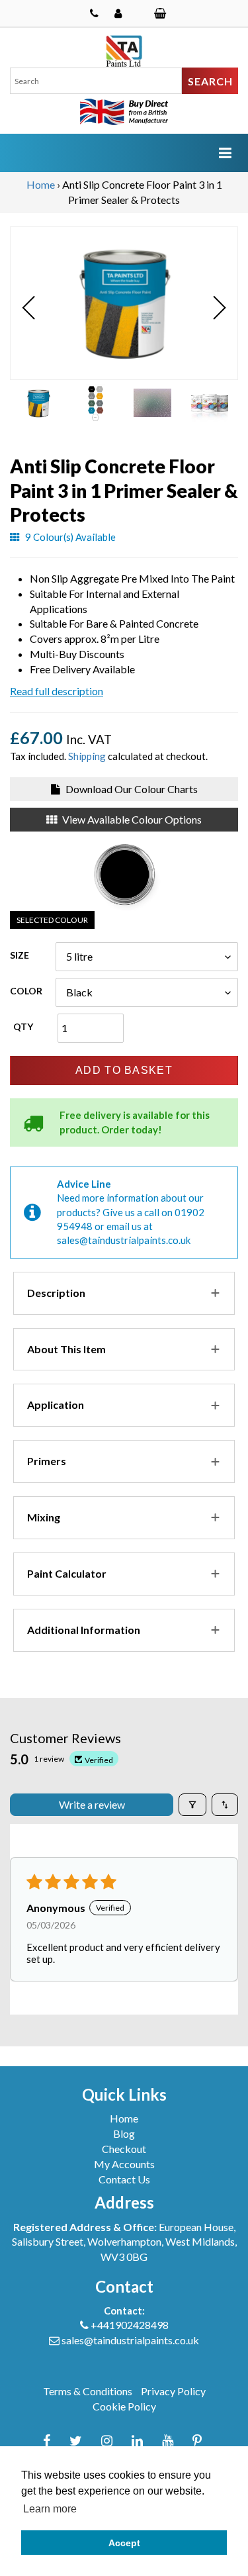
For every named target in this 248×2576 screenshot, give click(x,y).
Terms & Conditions (88, 2391)
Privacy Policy (173, 2391)
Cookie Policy (124, 2406)
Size (20, 955)
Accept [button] (124, 2543)
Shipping (87, 756)
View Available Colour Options (131, 819)
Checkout (124, 2149)
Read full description (57, 691)
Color (26, 991)
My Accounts (124, 2164)
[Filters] (192, 1805)
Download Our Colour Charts (131, 789)
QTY (23, 1026)
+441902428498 (130, 2325)
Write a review (92, 1804)
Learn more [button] (50, 2509)
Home (41, 184)
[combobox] (96, 81)
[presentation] (29, 308)
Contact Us (124, 2179)
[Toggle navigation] (225, 153)
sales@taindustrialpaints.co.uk (124, 1240)
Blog (124, 2133)
